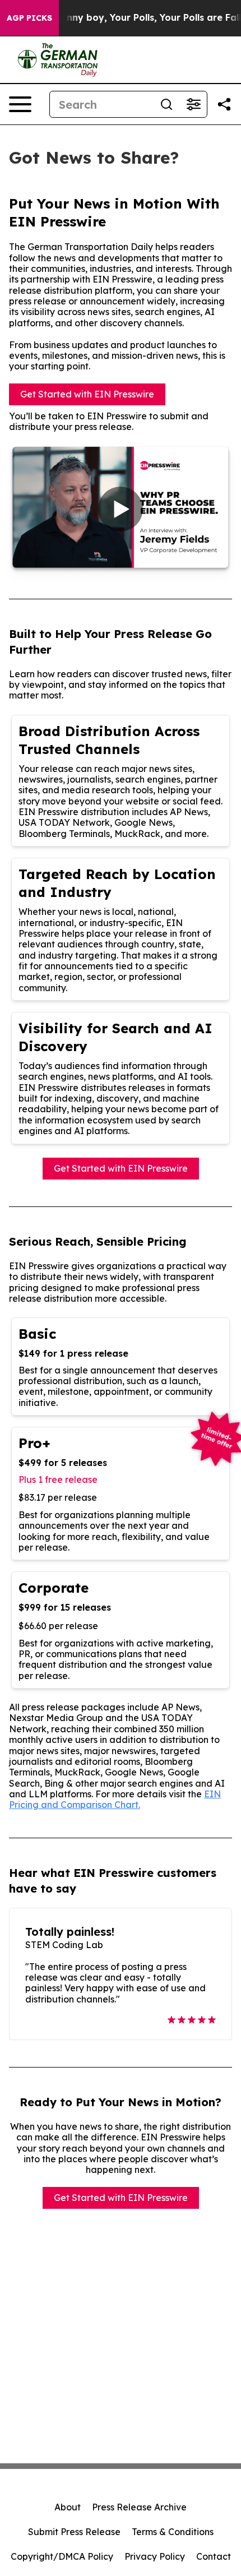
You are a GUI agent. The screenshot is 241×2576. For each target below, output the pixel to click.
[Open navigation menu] (20, 104)
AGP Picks (29, 18)
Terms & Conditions (173, 2532)
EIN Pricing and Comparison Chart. (115, 1799)
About (68, 2507)
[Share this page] (224, 104)
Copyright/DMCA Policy (62, 2556)
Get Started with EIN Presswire (87, 394)
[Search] (166, 104)
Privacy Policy (155, 2556)
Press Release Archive (139, 2507)
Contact (214, 2556)
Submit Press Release (74, 2532)
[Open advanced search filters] (193, 104)
